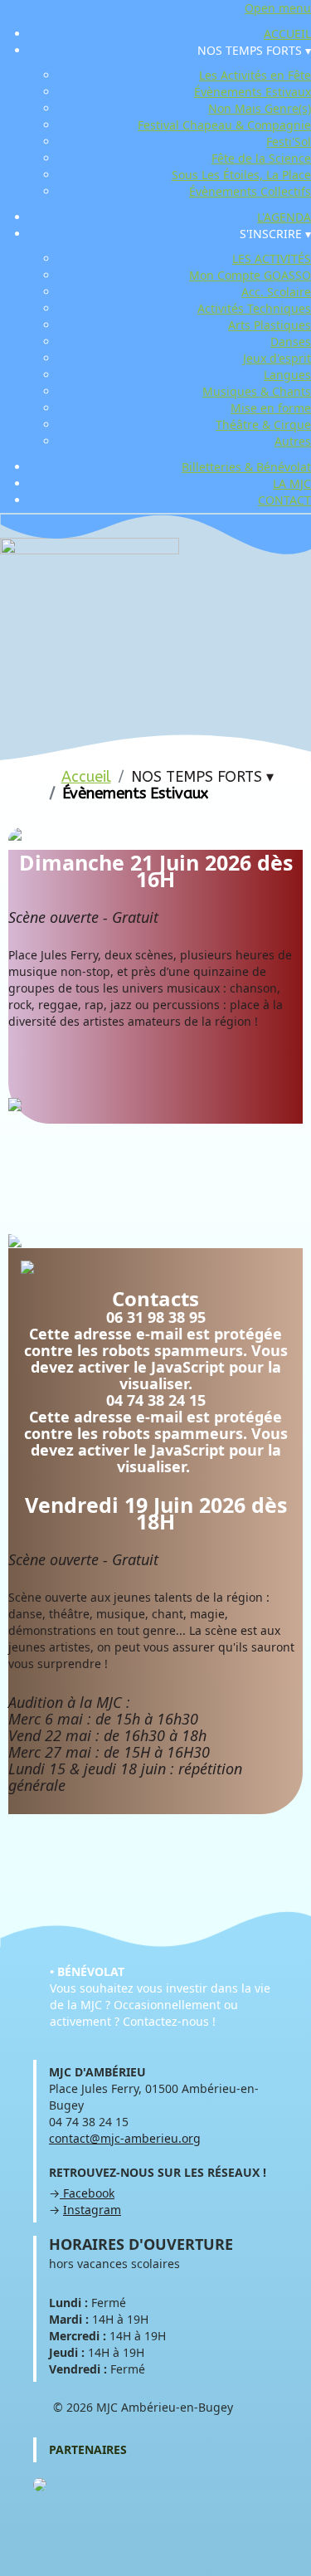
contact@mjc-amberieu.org (125, 2138)
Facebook (87, 2193)
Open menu (278, 8)
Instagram (92, 2210)
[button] (254, 50)
